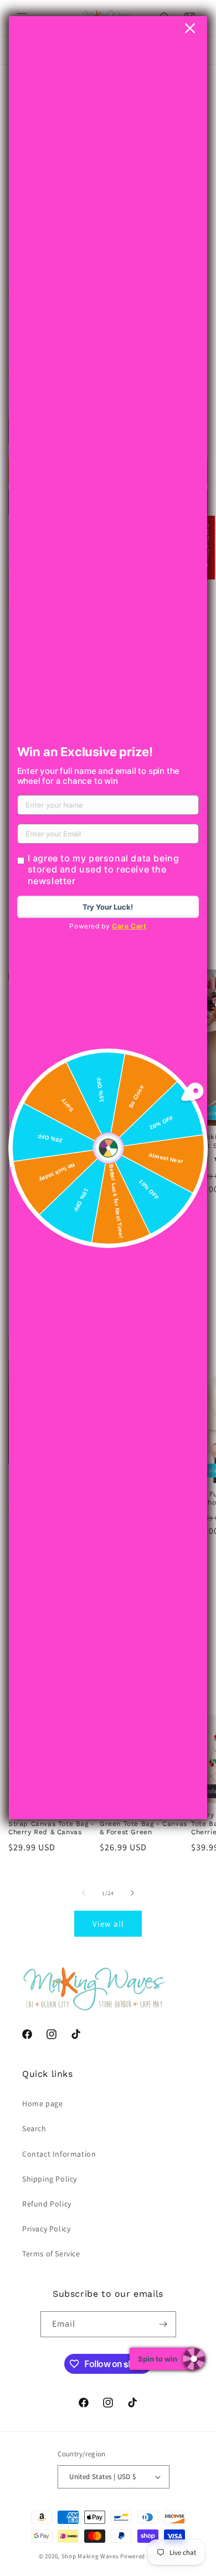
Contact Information (59, 2154)
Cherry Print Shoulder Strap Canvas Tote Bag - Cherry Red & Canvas (52, 1823)
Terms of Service (51, 2254)
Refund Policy (47, 2204)
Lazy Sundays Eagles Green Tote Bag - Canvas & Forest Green (143, 1823)
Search (34, 2128)
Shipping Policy (50, 2179)
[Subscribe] (163, 2324)
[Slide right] (132, 1893)
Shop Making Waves (90, 2556)
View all (108, 1924)
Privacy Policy (46, 2229)
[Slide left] (84, 1893)
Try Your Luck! (108, 907)
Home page (42, 2103)
